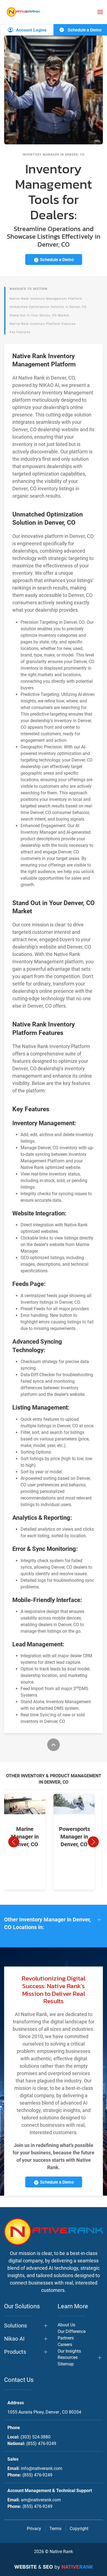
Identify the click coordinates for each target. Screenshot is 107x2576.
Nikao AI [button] (14, 2339)
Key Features (20, 332)
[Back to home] (23, 12)
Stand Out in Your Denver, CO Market (40, 315)
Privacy (34, 2529)
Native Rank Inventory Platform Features (43, 324)
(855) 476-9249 (41, 2444)
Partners (66, 2338)
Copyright (79, 2529)
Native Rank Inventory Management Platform (46, 299)
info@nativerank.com (42, 2468)
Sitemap (66, 2364)
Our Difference (72, 2331)
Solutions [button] (16, 2326)
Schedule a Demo (84, 30)
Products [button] (15, 2352)
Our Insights (69, 2351)
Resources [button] (68, 2357)
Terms (55, 2529)
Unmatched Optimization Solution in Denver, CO (48, 307)
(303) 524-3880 (36, 2437)
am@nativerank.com (41, 2500)
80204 (44, 2412)
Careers (65, 2345)
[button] (100, 12)
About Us (66, 2325)
